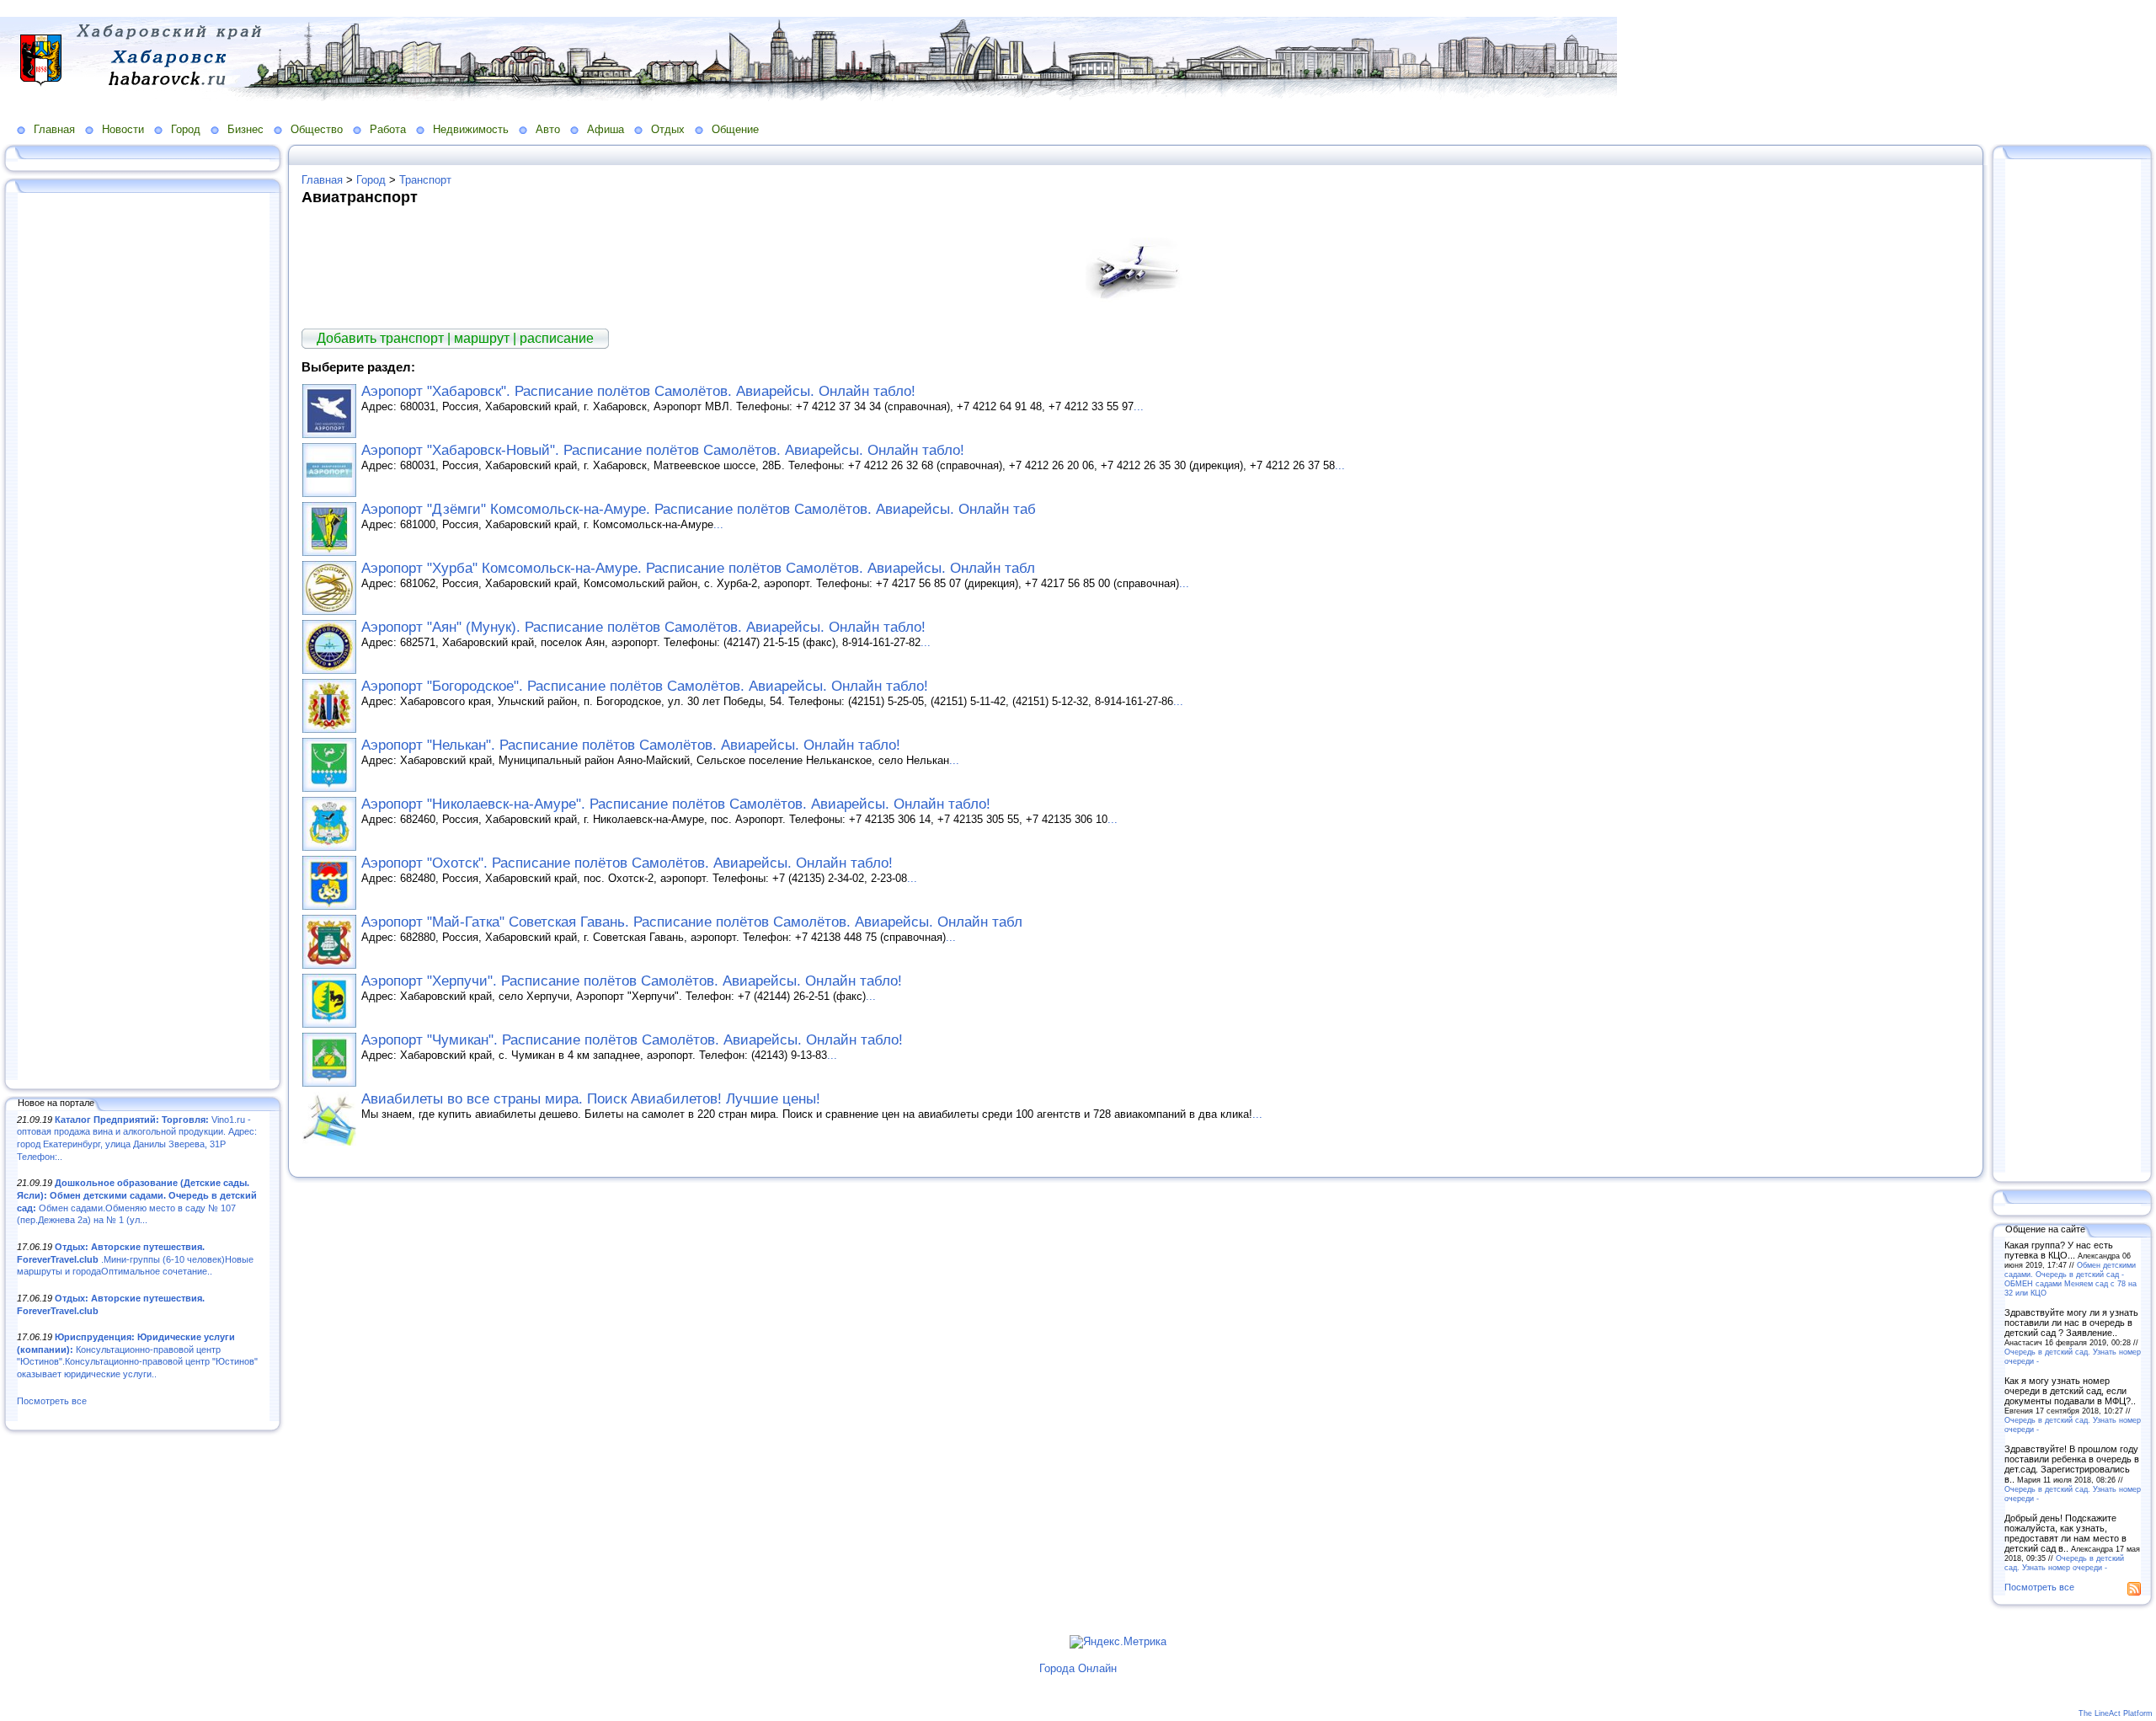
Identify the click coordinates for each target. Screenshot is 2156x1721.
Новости (123, 129)
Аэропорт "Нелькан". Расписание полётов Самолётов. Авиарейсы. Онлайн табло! (631, 745)
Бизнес (245, 129)
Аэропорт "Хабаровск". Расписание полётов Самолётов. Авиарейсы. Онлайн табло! (638, 391)
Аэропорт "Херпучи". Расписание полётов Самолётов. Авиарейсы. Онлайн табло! (632, 981)
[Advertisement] (143, 638)
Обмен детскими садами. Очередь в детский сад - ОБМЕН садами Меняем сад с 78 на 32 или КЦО (2071, 1279)
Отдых (668, 129)
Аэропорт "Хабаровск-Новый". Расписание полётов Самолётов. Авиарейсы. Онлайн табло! (663, 450)
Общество (317, 129)
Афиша (606, 129)
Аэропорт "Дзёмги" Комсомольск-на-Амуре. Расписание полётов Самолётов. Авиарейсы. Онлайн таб (699, 509)
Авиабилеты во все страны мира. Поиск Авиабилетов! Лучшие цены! (591, 1099)
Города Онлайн (1078, 1668)
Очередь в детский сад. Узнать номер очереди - (2064, 1563)
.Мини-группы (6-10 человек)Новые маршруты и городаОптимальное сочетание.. (135, 1259)
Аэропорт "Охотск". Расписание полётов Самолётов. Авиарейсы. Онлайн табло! (627, 863)
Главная (54, 129)
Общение (735, 129)
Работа (388, 129)
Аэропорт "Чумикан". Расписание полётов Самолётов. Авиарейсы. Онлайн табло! (632, 1040)
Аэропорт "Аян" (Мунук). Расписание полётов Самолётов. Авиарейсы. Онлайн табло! (643, 627)
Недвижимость (471, 129)
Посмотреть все (52, 1401)
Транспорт (425, 180)
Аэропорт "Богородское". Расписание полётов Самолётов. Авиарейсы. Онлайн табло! (645, 686)
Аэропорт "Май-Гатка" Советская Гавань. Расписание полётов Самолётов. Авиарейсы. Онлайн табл (692, 922)
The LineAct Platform (2116, 1713)
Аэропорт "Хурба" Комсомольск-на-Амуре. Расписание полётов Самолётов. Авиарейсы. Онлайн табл (698, 568)
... (1139, 406)
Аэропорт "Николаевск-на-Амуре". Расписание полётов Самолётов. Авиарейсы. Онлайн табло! (676, 804)
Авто (548, 129)
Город (186, 129)
